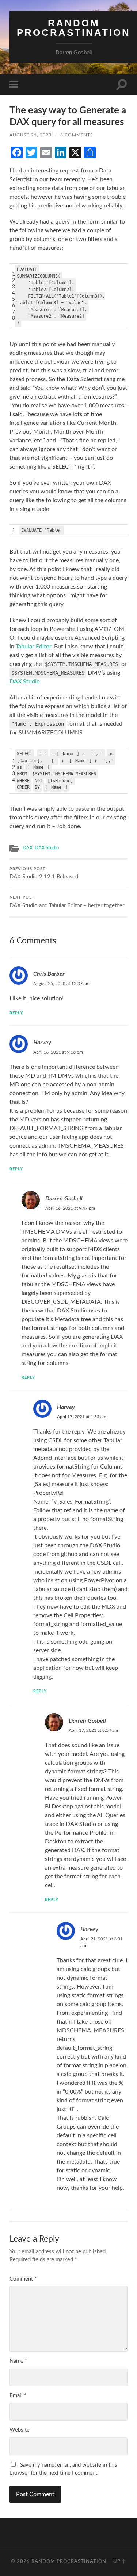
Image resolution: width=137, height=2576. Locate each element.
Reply (16, 1013)
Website (20, 2430)
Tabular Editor (33, 647)
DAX (28, 848)
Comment (23, 2279)
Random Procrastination (74, 28)
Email (18, 2396)
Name (18, 2361)
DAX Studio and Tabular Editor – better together (67, 902)
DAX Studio (25, 682)
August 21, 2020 (31, 135)
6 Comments (77, 135)
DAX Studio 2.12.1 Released (44, 874)
